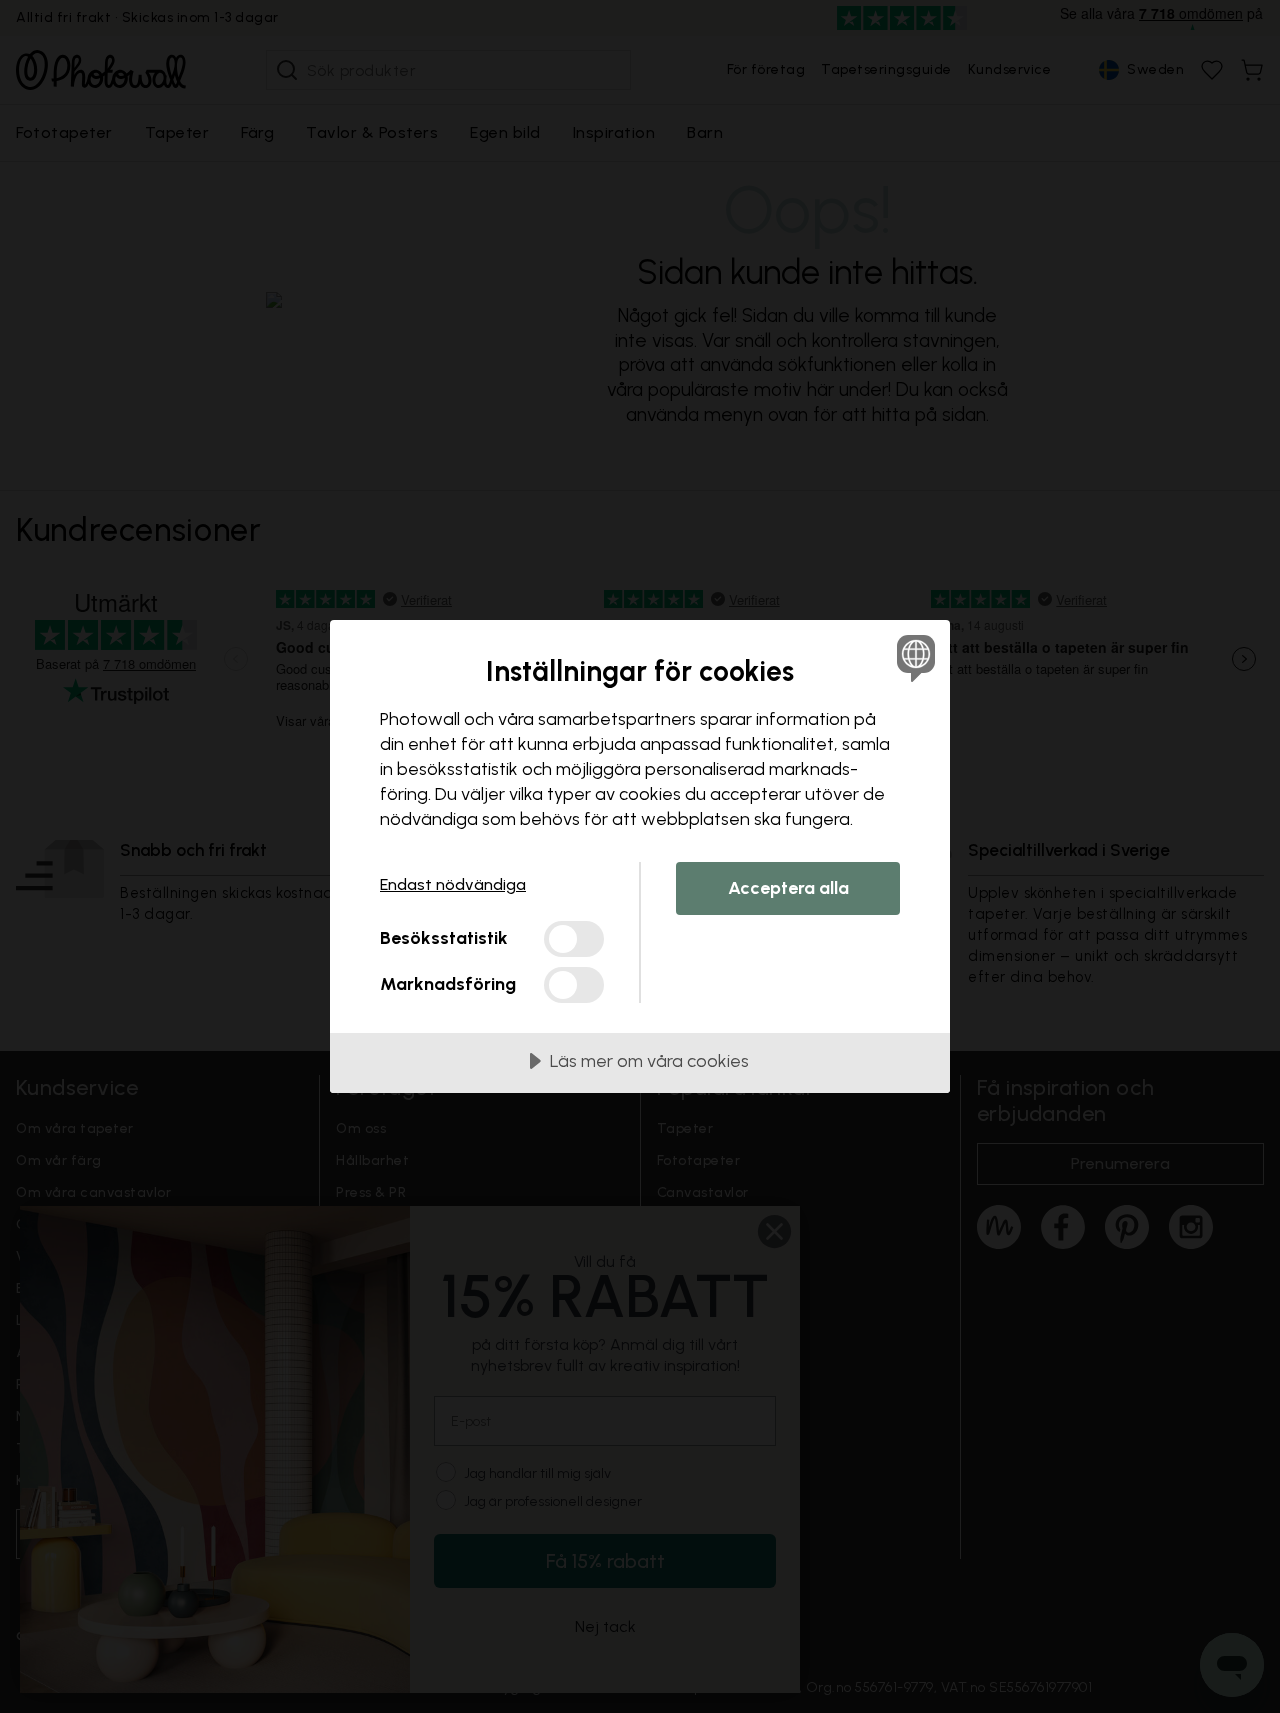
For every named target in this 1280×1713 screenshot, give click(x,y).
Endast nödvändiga (453, 884)
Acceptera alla (788, 888)
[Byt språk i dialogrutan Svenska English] (912, 657)
